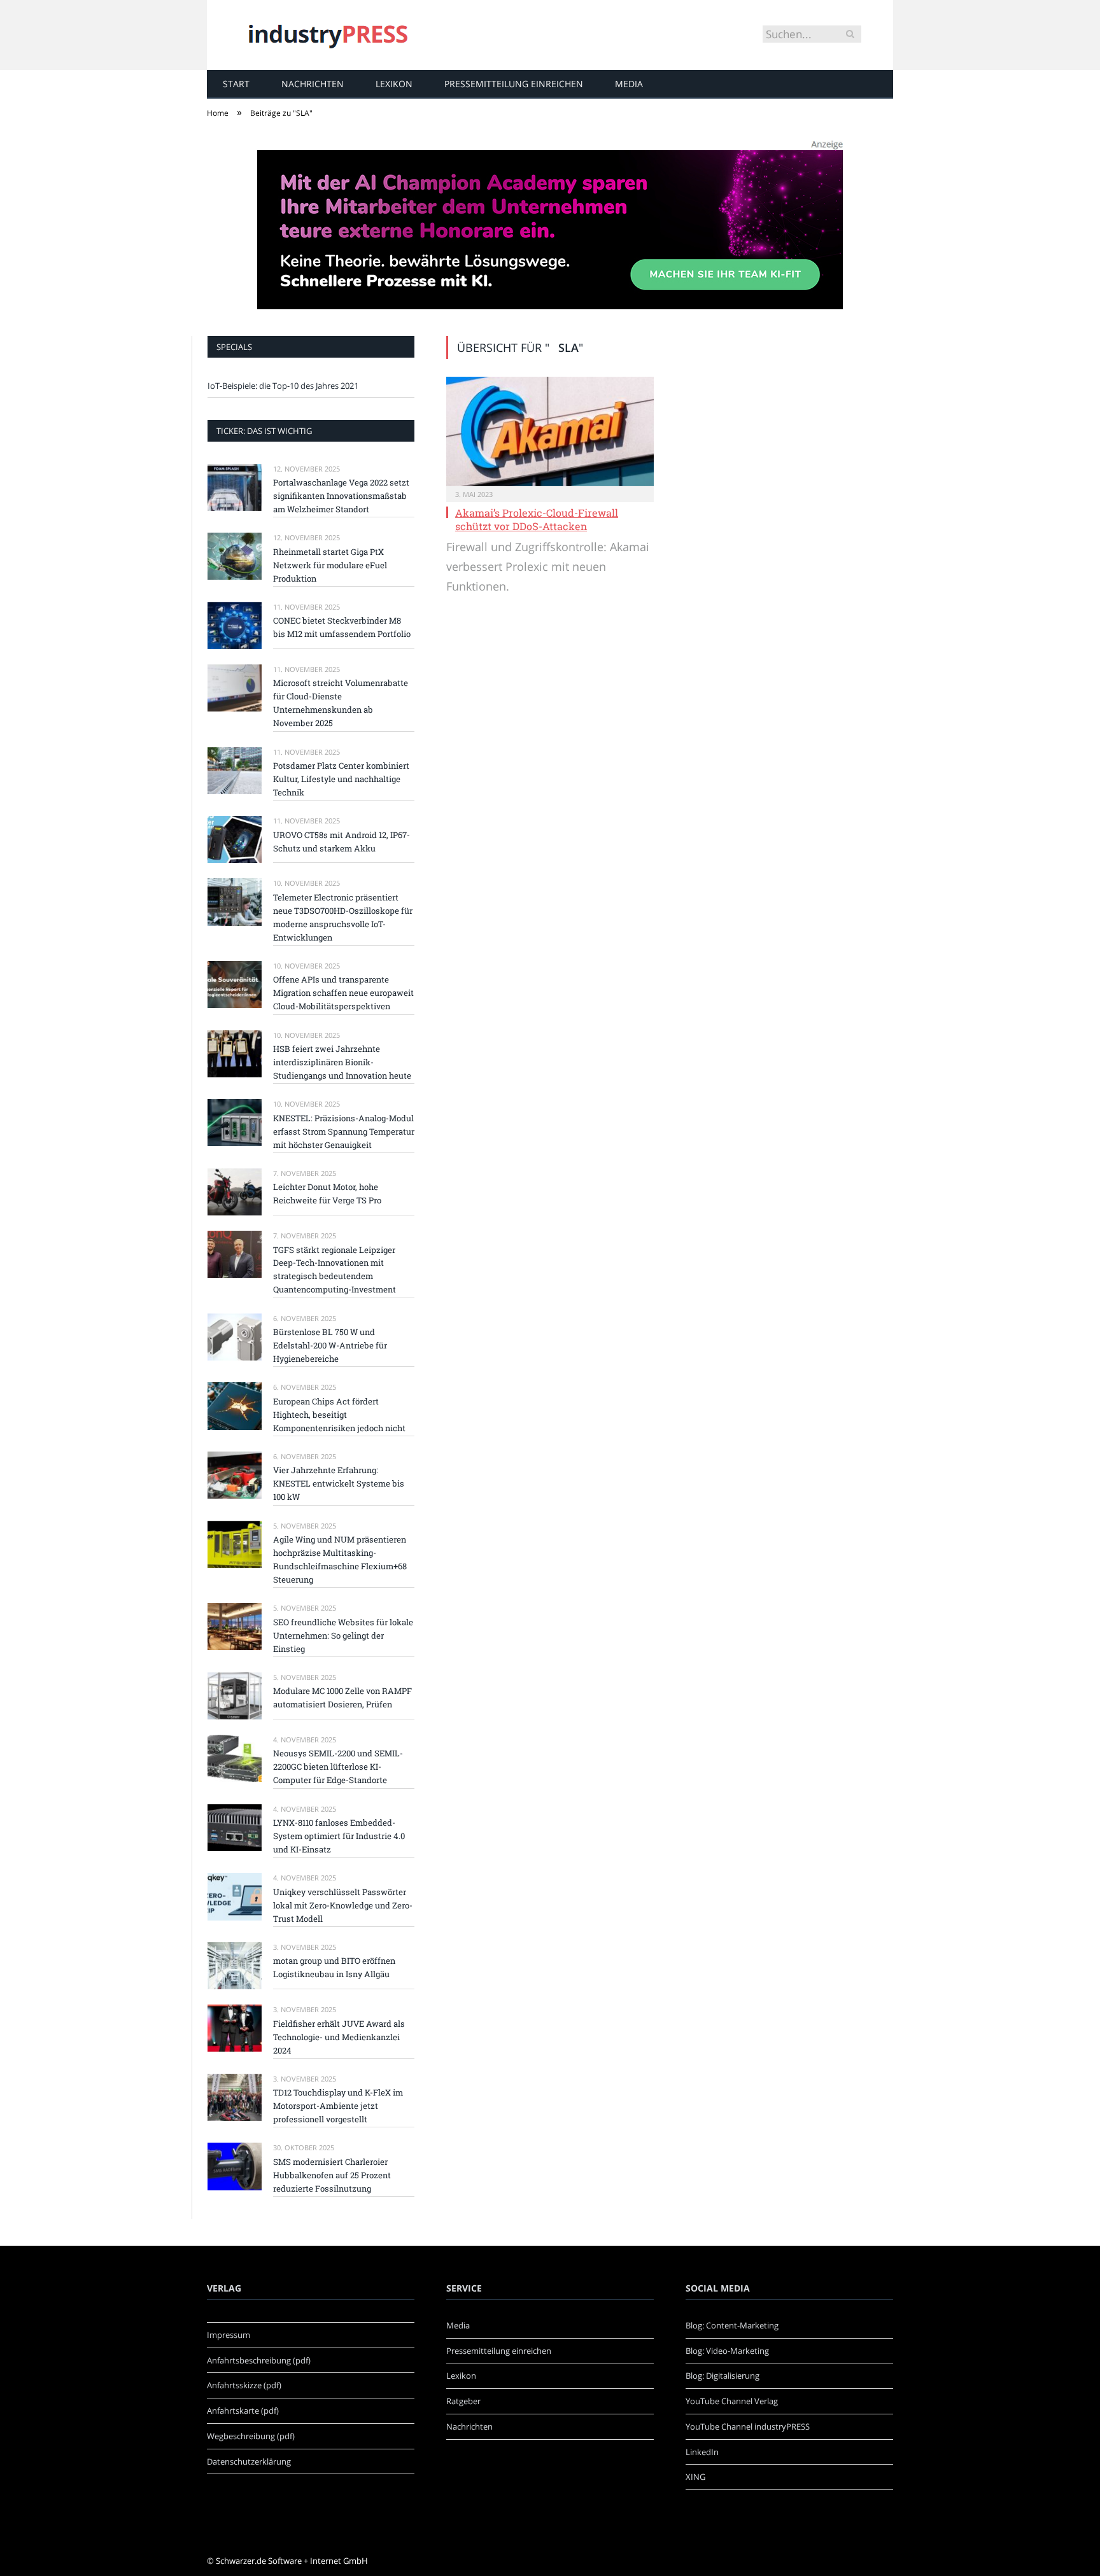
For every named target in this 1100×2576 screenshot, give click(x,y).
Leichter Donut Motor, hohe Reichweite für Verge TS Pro (327, 1193)
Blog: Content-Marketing (732, 2325)
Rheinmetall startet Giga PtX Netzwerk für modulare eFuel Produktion (330, 565)
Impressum (229, 2335)
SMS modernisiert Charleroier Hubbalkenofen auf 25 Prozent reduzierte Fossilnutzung (332, 2175)
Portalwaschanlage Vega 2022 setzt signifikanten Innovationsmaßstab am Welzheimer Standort (341, 496)
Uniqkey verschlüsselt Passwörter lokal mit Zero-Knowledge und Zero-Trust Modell (343, 1905)
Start (236, 84)
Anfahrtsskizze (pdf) (244, 2385)
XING (695, 2477)
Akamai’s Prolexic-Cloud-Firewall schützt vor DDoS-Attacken (537, 519)
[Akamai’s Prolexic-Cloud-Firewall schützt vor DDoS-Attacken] (550, 431)
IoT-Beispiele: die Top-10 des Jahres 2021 (283, 386)
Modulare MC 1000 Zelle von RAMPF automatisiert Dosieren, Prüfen (342, 1697)
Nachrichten (313, 84)
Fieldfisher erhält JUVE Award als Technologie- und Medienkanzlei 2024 (339, 2037)
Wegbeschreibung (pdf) (251, 2436)
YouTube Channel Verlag (732, 2401)
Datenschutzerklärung (249, 2461)
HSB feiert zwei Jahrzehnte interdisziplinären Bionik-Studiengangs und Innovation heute (342, 1062)
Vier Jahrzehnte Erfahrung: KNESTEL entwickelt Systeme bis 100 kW (339, 1483)
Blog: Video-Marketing (727, 2351)
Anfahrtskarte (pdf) (243, 2411)
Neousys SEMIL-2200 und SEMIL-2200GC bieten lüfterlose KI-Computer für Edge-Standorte (338, 1767)
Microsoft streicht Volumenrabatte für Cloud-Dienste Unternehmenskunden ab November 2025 (341, 703)
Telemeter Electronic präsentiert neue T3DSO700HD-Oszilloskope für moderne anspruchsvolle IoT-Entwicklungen (343, 917)
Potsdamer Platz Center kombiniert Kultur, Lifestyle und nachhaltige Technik (341, 779)
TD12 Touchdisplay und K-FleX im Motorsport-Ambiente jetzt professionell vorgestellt (338, 2106)
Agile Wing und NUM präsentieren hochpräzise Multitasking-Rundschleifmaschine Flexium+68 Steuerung (340, 1559)
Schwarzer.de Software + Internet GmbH (292, 2561)
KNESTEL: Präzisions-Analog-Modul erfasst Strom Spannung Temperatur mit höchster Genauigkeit (344, 1131)
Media (629, 84)
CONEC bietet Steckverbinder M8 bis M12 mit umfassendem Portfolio (342, 627)
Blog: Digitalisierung (723, 2376)
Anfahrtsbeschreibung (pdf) (259, 2360)
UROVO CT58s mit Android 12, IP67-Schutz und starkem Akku (342, 842)
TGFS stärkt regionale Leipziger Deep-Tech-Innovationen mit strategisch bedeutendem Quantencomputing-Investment (335, 1270)
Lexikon (394, 84)
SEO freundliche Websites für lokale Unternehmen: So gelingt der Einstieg (343, 1635)
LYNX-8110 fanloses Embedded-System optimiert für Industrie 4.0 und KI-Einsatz (339, 1836)
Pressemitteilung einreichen (514, 84)
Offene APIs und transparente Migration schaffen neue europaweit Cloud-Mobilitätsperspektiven (343, 993)
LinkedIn (702, 2452)
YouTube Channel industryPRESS (748, 2426)
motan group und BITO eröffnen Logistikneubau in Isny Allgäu (334, 1967)
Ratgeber (463, 2401)
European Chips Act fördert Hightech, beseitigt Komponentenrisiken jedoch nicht (339, 1415)
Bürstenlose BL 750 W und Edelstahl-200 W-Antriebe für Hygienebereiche (330, 1345)
